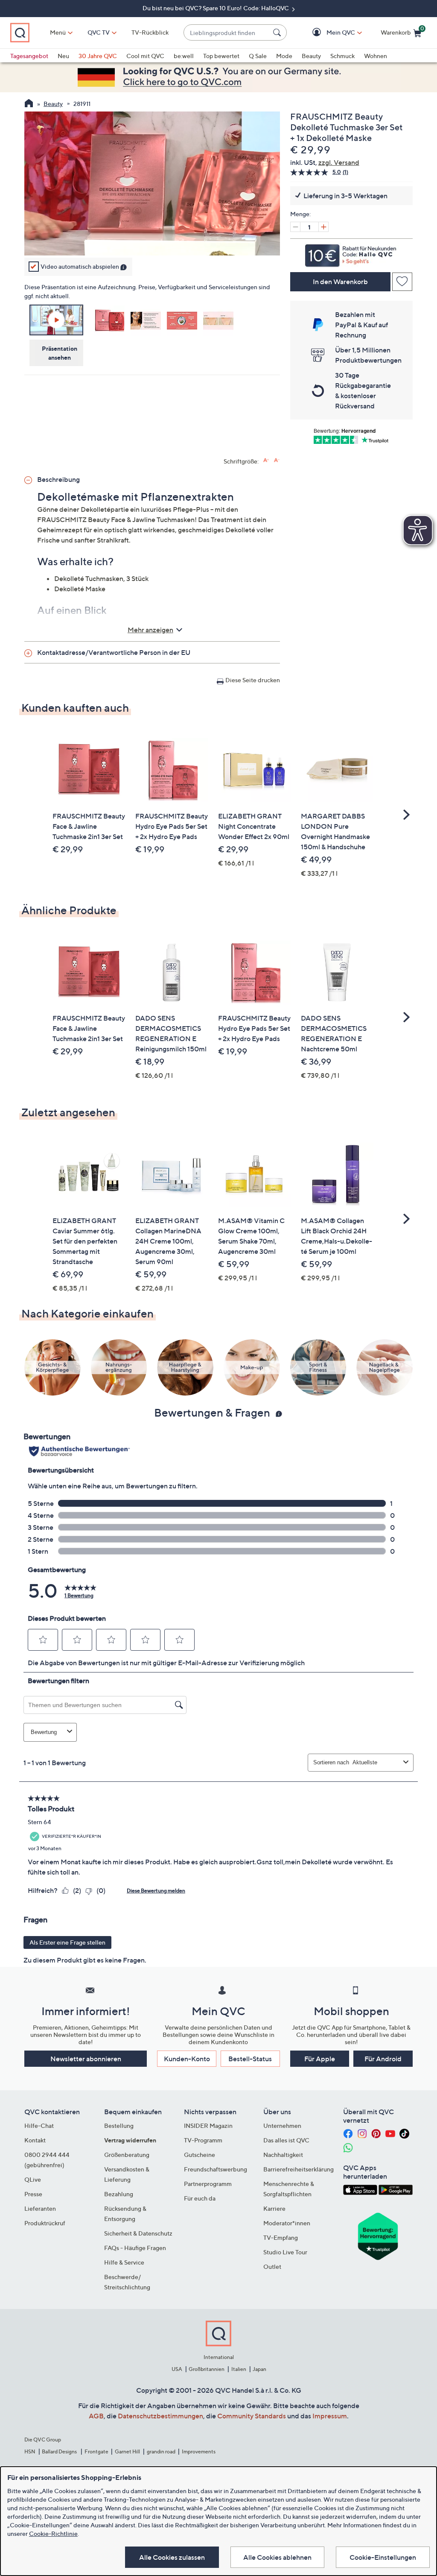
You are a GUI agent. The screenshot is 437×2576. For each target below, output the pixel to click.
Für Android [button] (383, 2059)
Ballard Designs (60, 2451)
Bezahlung (119, 2194)
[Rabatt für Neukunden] (351, 253)
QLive (33, 2179)
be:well (184, 56)
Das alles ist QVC (286, 2140)
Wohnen (376, 56)
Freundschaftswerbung (216, 2169)
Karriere (274, 2208)
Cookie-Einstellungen (383, 2557)
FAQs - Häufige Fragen (135, 2248)
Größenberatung (127, 2155)
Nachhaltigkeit (283, 2155)
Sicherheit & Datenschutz (138, 2233)
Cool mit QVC (145, 56)
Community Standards (252, 2416)
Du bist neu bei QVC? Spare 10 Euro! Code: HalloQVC (216, 8)
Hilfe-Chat (39, 2126)
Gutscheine (200, 2155)
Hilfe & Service (124, 2262)
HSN (30, 2451)
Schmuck (342, 56)
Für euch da (200, 2198)
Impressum (330, 2416)
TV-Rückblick (150, 32)
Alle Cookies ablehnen (277, 2557)
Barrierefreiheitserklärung (299, 2169)
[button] (328, 33)
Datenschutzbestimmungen (160, 2416)
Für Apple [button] (320, 2059)
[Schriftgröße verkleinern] (277, 460)
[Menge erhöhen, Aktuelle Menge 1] (323, 227)
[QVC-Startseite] (29, 104)
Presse (33, 2194)
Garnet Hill (127, 2451)
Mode (284, 56)
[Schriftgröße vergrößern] (266, 460)
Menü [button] (58, 32)
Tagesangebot (29, 56)
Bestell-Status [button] (250, 2059)
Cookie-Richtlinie (53, 2533)
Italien (239, 2369)
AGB (96, 2416)
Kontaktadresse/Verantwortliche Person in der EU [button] (114, 652)
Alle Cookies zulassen (172, 2557)
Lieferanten (40, 2208)
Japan (259, 2369)
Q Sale (258, 56)
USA (177, 2369)
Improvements (199, 2451)
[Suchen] (278, 32)
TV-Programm (203, 2140)
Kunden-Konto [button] (187, 2059)
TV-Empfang (281, 2237)
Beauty (311, 56)
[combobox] (227, 33)
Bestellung (119, 2126)
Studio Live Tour (285, 2252)
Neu (63, 56)
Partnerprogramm (208, 2184)
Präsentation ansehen (60, 353)
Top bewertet (221, 56)
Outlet (272, 2266)
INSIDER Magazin (208, 2126)
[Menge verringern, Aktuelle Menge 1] (295, 227)
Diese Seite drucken (253, 680)
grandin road (161, 2451)
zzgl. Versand (339, 162)
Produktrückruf (45, 2223)
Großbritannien (207, 2369)
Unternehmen (282, 2126)
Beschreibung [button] (58, 479)
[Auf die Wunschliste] (402, 282)
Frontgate (96, 2451)
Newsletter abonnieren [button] (86, 2059)
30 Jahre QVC (98, 56)
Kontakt (35, 2140)
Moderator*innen (287, 2223)
